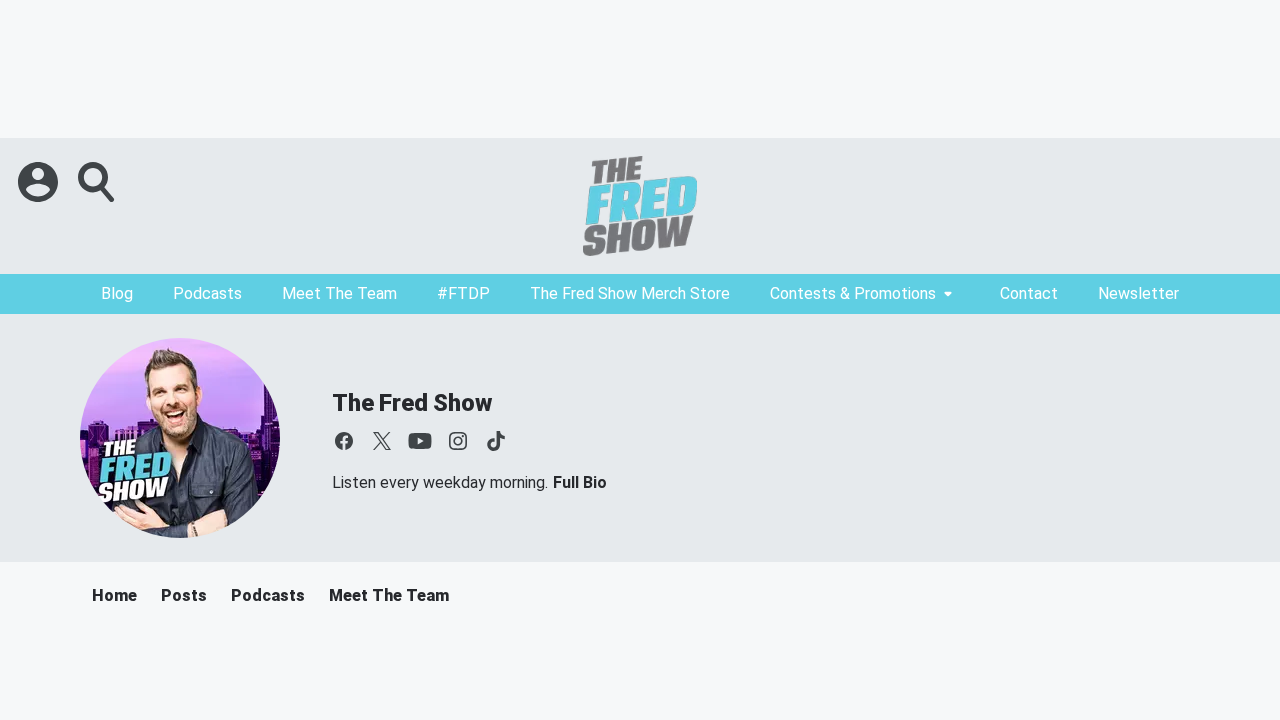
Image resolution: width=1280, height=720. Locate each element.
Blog (117, 293)
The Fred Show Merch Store (630, 293)
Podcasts (207, 293)
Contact (1029, 293)
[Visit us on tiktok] (496, 441)
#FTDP (463, 293)
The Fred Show (411, 403)
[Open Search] (98, 182)
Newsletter (1138, 293)
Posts (184, 595)
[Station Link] (640, 206)
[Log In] (40, 182)
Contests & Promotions (853, 293)
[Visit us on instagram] (458, 441)
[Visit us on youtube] (420, 441)
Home (114, 595)
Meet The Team (339, 293)
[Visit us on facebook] (344, 441)
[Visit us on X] (382, 441)
